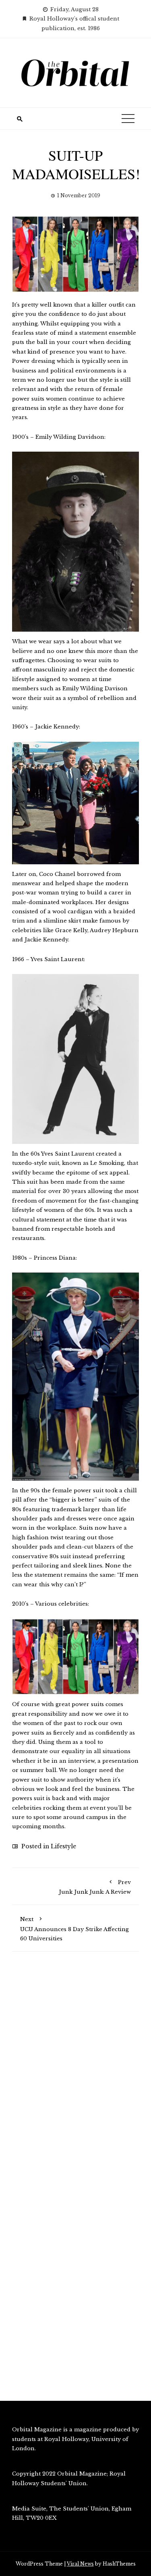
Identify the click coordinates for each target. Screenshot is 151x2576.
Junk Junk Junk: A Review (95, 1887)
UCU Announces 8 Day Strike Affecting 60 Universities (74, 1929)
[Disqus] (75, 2072)
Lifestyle (63, 1846)
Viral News (80, 2564)
